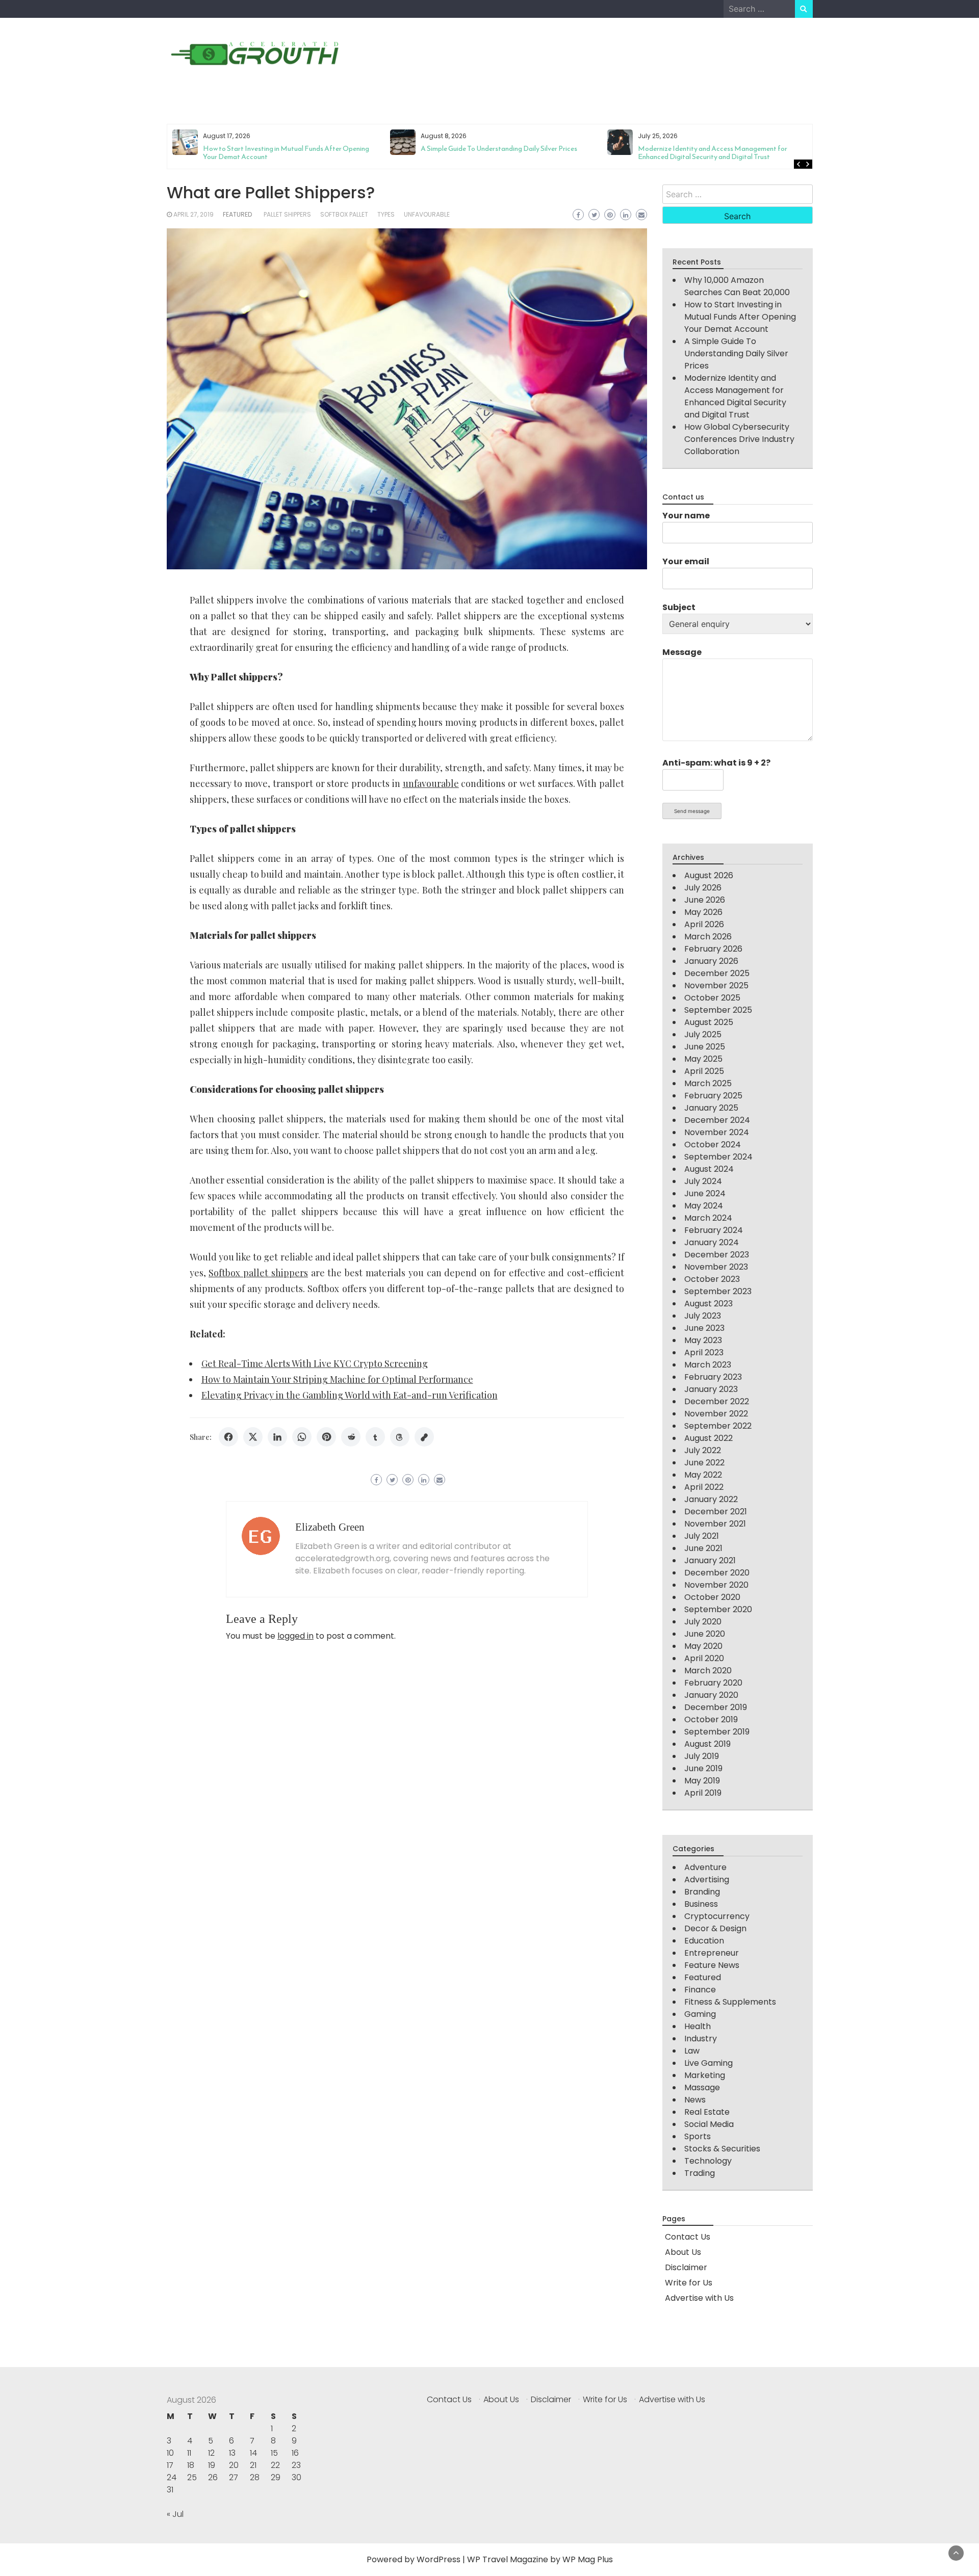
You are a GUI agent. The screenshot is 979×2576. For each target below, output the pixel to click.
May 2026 (703, 912)
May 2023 (703, 1340)
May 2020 (703, 1646)
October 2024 (713, 1145)
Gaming (700, 2014)
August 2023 (709, 1304)
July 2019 (702, 1756)
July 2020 (703, 1622)
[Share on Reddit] (351, 1437)
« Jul (175, 2514)
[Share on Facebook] (228, 1437)
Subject (679, 607)
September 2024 (718, 1157)
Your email (686, 561)
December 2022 (717, 1401)
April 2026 (704, 924)
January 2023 (711, 1389)
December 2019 (716, 1707)
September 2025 (718, 1010)
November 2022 (716, 1414)
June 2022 (704, 1463)
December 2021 (716, 1512)
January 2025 (711, 1108)
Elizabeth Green (330, 1527)
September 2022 (718, 1426)
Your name (686, 516)
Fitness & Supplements (730, 2002)
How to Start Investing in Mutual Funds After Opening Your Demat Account (740, 317)
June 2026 (705, 900)
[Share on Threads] (400, 1437)
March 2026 (708, 937)
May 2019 (702, 1781)
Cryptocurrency (717, 1916)
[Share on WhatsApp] (302, 1437)
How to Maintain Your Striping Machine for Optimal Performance (337, 1379)
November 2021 (715, 1524)
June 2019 (703, 1768)
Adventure (705, 1867)
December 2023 (717, 1255)
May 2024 (704, 1206)
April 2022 (704, 1487)
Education (704, 1941)
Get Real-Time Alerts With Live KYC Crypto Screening (315, 1363)
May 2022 (703, 1475)
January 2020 (711, 1695)
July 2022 (703, 1450)
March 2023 (708, 1365)
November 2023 (716, 1267)
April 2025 (704, 1071)
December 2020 (717, 1573)
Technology (708, 2161)
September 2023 (718, 1291)
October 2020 (712, 1597)
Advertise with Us (699, 2298)
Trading (700, 2173)
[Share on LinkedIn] (277, 1437)
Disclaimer (686, 2267)
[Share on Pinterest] (326, 1437)
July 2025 (703, 1034)
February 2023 (713, 1377)
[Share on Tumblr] (375, 1437)
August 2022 (709, 1438)
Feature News (712, 1965)
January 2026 (711, 961)
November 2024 (717, 1132)
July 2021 (702, 1536)
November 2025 (716, 985)
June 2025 (705, 1047)
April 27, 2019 (194, 214)
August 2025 (709, 1022)
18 (191, 2465)
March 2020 (708, 1671)
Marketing (705, 2075)
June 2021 (703, 1548)
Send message (692, 811)
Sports (698, 2136)
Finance (700, 1990)
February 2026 (713, 949)
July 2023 (703, 1316)
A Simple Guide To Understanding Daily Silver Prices (281, 149)
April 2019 (703, 1793)
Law (692, 2051)
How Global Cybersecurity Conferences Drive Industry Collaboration (721, 153)
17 (170, 2465)
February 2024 (714, 1230)
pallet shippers (287, 214)
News (695, 2100)
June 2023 (704, 1328)
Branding (702, 1892)
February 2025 (713, 1096)
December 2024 (717, 1120)
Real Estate (707, 2112)
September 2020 (718, 1609)
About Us (683, 2252)
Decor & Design (715, 1928)
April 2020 (704, 1658)
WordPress (439, 2559)
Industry (701, 2039)
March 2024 (708, 1218)
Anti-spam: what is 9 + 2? (716, 763)
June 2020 (705, 1634)
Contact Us (688, 2237)
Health (698, 2026)
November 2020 (716, 1585)
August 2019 (707, 1744)
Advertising (707, 1880)
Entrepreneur (712, 1953)
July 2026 (703, 888)
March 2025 (708, 1083)
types (386, 214)
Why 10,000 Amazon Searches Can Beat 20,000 (737, 286)
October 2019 (711, 1719)
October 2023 (712, 1279)
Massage (702, 2087)
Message (682, 652)
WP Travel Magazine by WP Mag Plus (540, 2559)
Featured (237, 214)
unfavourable (427, 214)
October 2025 (712, 998)
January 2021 (710, 1560)
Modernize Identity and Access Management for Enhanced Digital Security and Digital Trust (495, 153)
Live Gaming (709, 2063)
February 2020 (713, 1683)
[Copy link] (424, 1437)
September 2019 (717, 1732)
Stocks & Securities (722, 2149)
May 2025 (703, 1059)
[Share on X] (253, 1437)
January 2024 (712, 1242)
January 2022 (711, 1499)
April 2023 (704, 1352)
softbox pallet (344, 214)
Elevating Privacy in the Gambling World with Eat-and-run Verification (350, 1395)
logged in (295, 1636)
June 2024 (705, 1193)
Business (701, 1904)
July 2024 (703, 1181)
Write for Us (689, 2283)
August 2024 (709, 1169)
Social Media (709, 2124)
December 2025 (717, 973)
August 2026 (709, 875)
